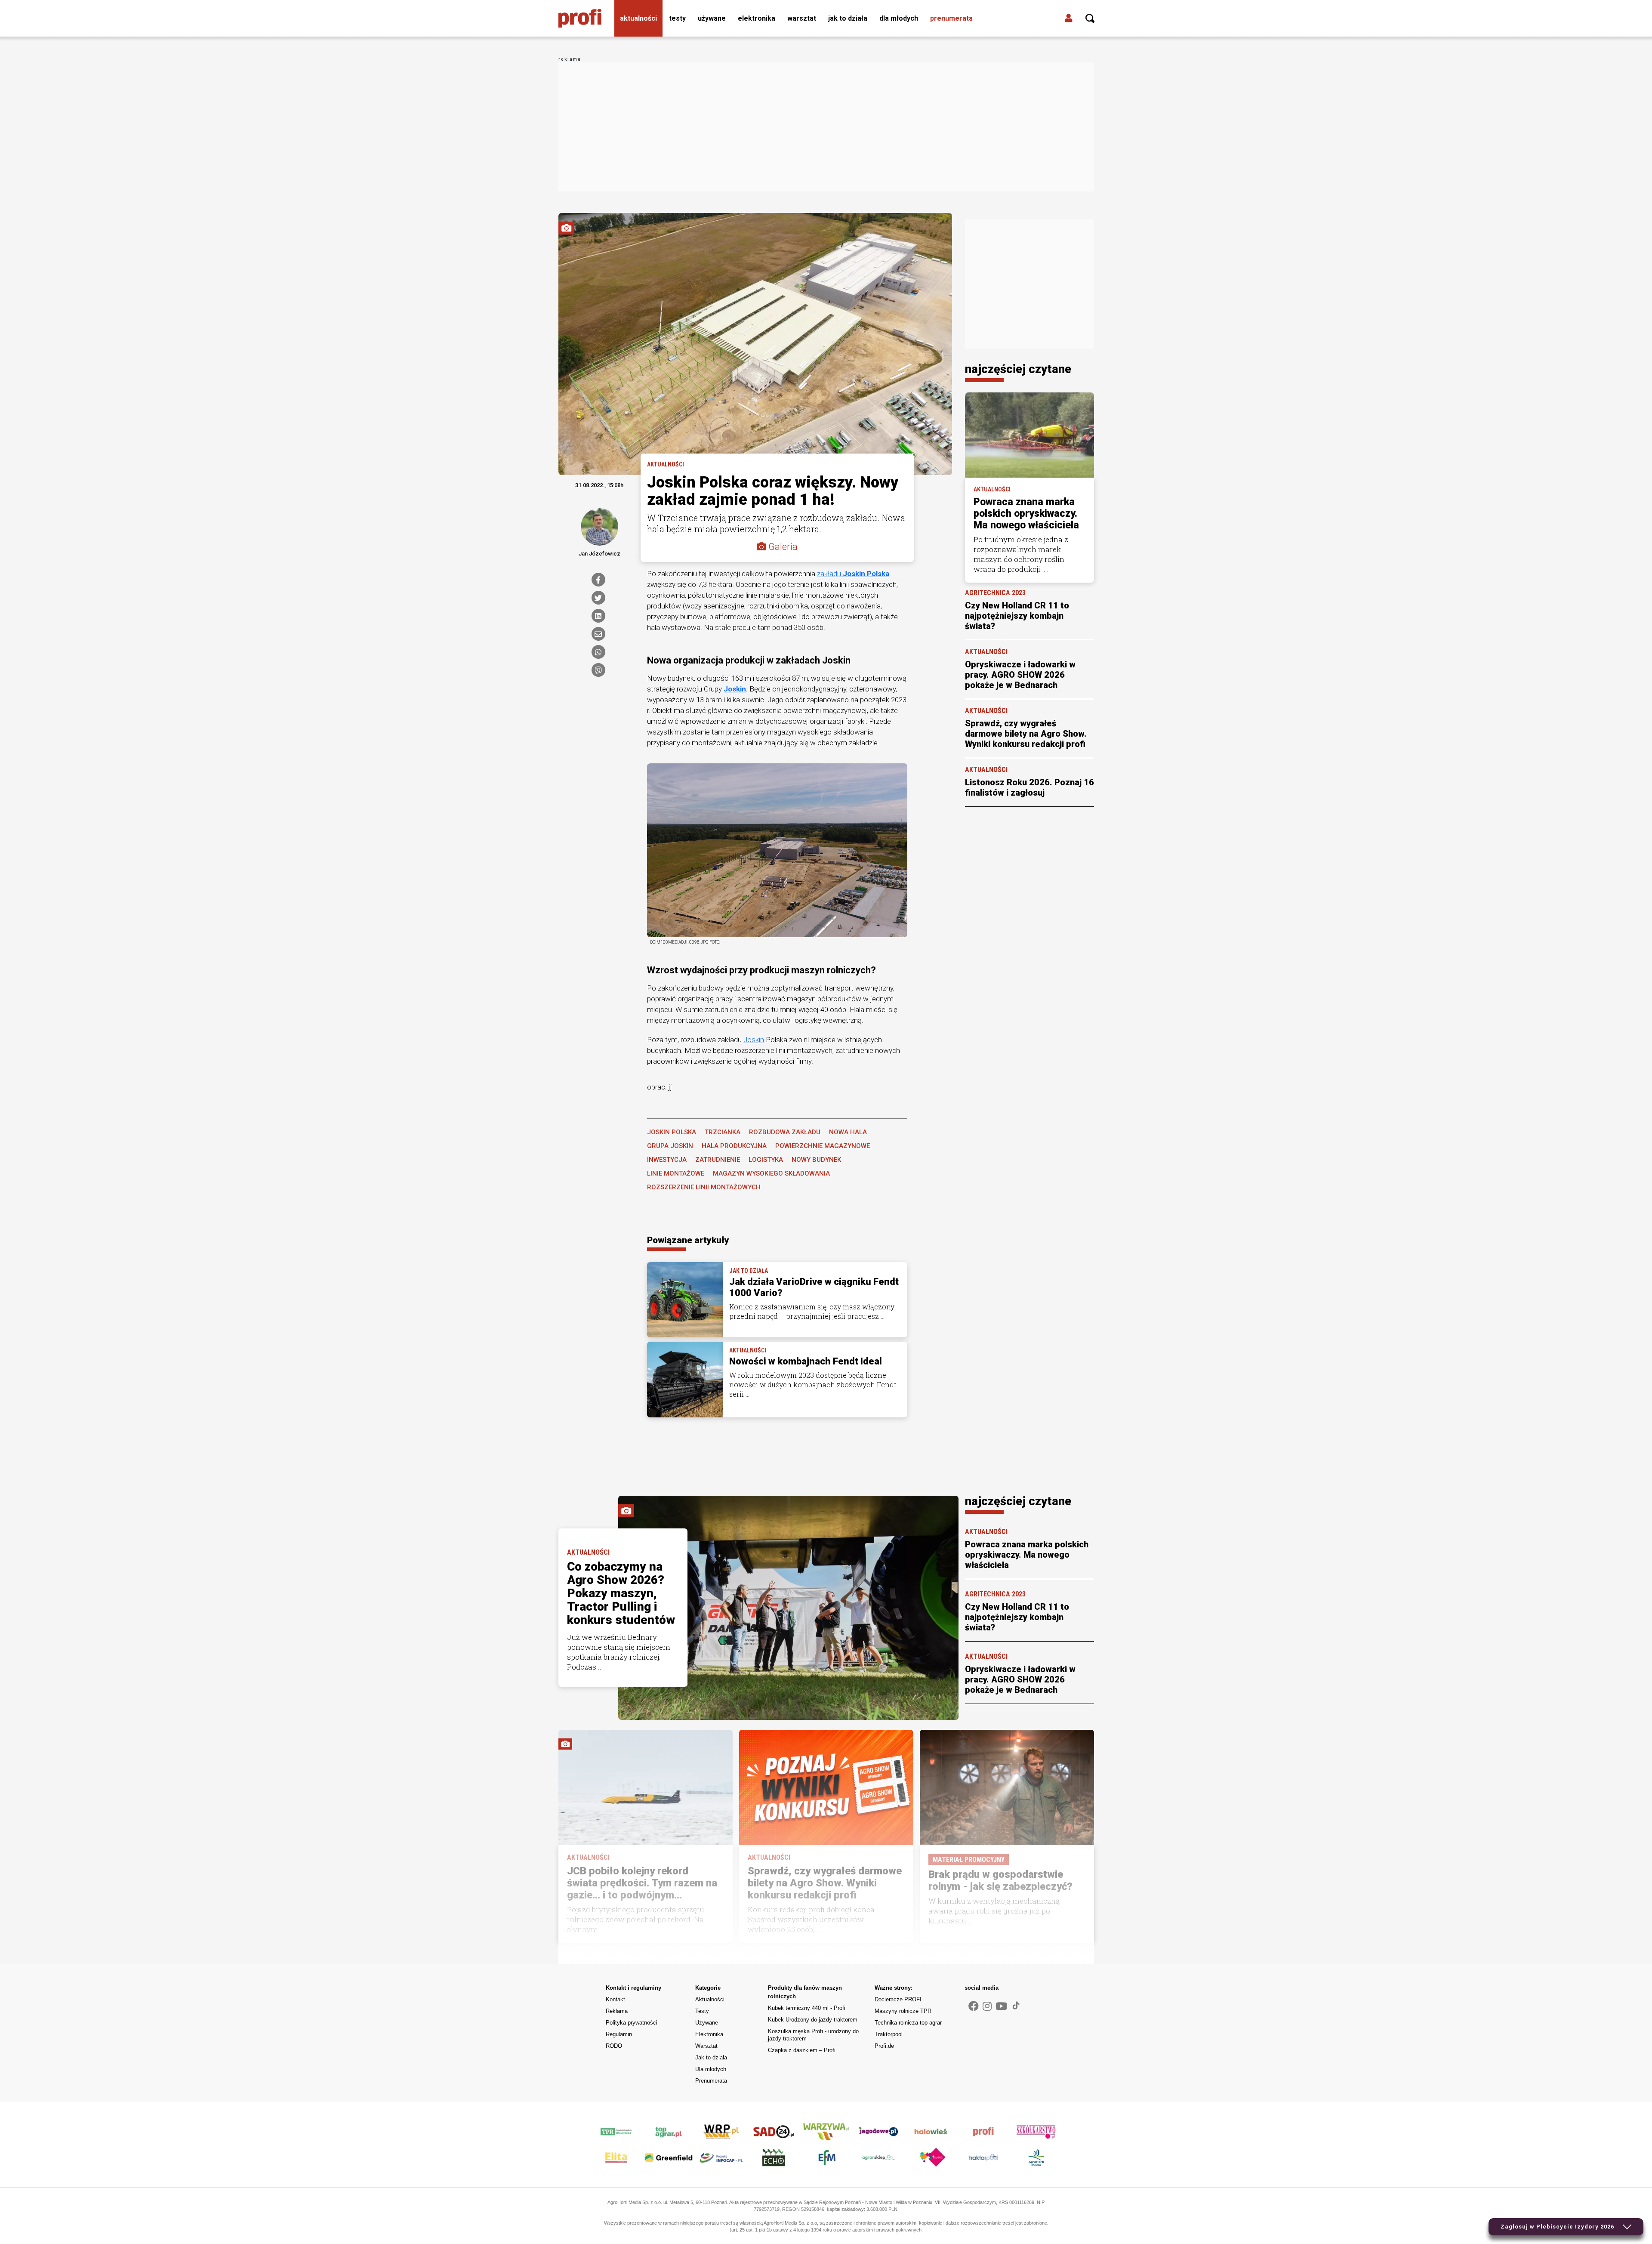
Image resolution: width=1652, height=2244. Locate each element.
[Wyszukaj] (1090, 19)
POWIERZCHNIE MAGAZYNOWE (823, 1146)
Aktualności (638, 18)
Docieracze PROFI (898, 1999)
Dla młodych (899, 18)
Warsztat (802, 18)
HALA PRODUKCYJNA (734, 1146)
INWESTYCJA (667, 1160)
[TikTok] (1016, 2006)
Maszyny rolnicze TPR (903, 2011)
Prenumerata (951, 18)
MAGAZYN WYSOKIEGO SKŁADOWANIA (771, 1173)
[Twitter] (598, 598)
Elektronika (757, 18)
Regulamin (619, 2034)
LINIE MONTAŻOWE (676, 1173)
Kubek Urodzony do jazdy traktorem (813, 2020)
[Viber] (598, 670)
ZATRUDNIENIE (718, 1160)
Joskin (735, 689)
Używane (712, 18)
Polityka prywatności (632, 2023)
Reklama (617, 2011)
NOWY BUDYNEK (816, 1160)
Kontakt (615, 1999)
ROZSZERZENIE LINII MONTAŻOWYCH (704, 1187)
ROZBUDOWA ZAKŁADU (785, 1132)
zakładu (853, 574)
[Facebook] (598, 580)
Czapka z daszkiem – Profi (802, 2050)
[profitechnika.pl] (580, 19)
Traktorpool (889, 2034)
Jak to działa (848, 18)
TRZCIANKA (723, 1132)
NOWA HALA (848, 1132)
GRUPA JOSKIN (670, 1146)
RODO (614, 2046)
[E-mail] (598, 634)
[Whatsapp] (598, 652)
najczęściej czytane (1018, 369)
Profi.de (884, 2046)
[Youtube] (1001, 2006)
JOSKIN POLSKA (672, 1132)
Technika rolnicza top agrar (908, 2023)
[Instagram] (987, 2006)
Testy (677, 18)
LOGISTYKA (766, 1160)
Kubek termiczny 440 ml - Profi (807, 2008)
